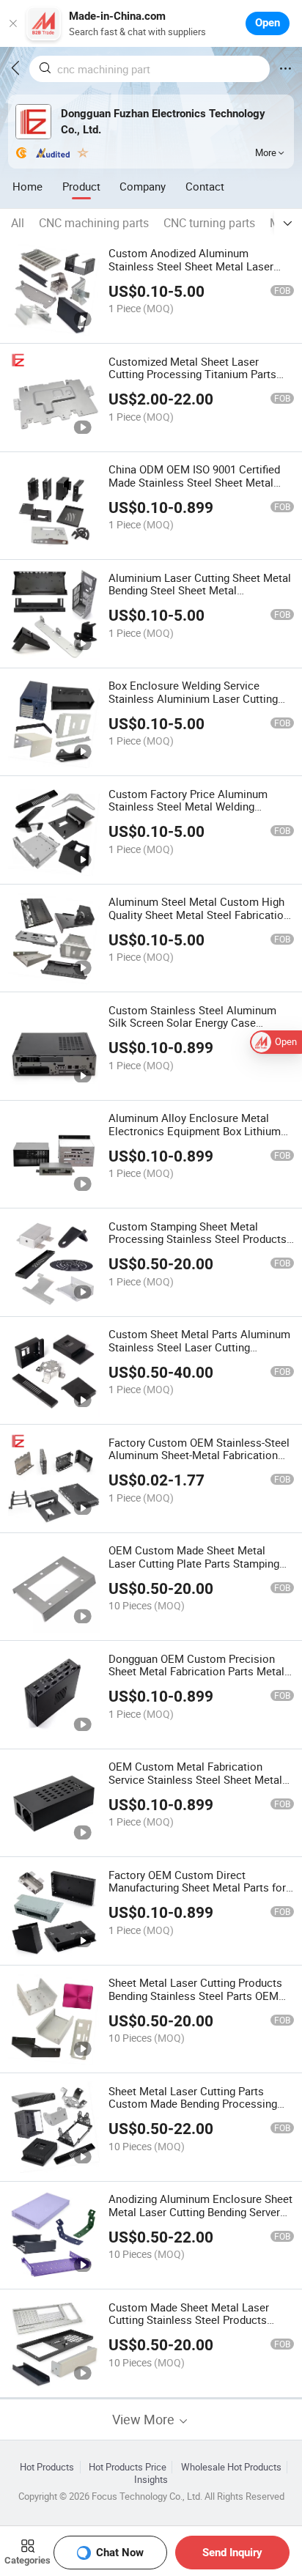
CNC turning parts (209, 223)
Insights (151, 2480)
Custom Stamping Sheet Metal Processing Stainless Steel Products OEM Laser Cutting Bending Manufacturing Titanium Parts (198, 1246)
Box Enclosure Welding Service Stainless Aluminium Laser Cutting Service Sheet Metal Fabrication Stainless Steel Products (193, 705)
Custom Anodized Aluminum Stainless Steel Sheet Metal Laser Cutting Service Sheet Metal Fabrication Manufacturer (191, 273)
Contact (205, 186)
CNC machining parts (94, 223)
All (18, 223)
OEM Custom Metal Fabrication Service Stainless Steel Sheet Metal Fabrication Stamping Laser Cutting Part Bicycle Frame (195, 1786)
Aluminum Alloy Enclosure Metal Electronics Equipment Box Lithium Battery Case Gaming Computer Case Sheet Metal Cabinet (199, 1137)
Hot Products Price (128, 2467)
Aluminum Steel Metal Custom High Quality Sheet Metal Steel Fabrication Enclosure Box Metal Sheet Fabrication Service (199, 921)
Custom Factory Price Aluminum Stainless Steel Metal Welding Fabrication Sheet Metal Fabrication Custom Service (196, 813)
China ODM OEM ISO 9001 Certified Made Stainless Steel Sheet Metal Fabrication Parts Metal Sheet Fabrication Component (194, 489)
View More (145, 2420)
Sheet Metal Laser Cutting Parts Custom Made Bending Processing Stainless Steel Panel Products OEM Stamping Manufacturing (197, 2111)
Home (27, 186)
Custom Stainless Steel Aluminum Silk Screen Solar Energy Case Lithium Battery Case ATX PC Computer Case (192, 1030)
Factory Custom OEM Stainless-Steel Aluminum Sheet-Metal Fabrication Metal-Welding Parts (199, 1455)
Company (143, 186)
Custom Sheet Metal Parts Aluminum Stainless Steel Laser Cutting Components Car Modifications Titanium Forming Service (199, 1354)
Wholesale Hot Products (231, 2467)
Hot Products (47, 2467)
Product (81, 186)
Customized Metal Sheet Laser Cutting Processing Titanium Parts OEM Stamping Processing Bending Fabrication (195, 381)
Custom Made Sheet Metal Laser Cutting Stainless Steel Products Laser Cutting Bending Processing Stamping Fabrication (191, 2327)
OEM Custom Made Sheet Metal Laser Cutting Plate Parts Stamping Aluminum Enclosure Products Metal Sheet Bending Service (198, 1570)
